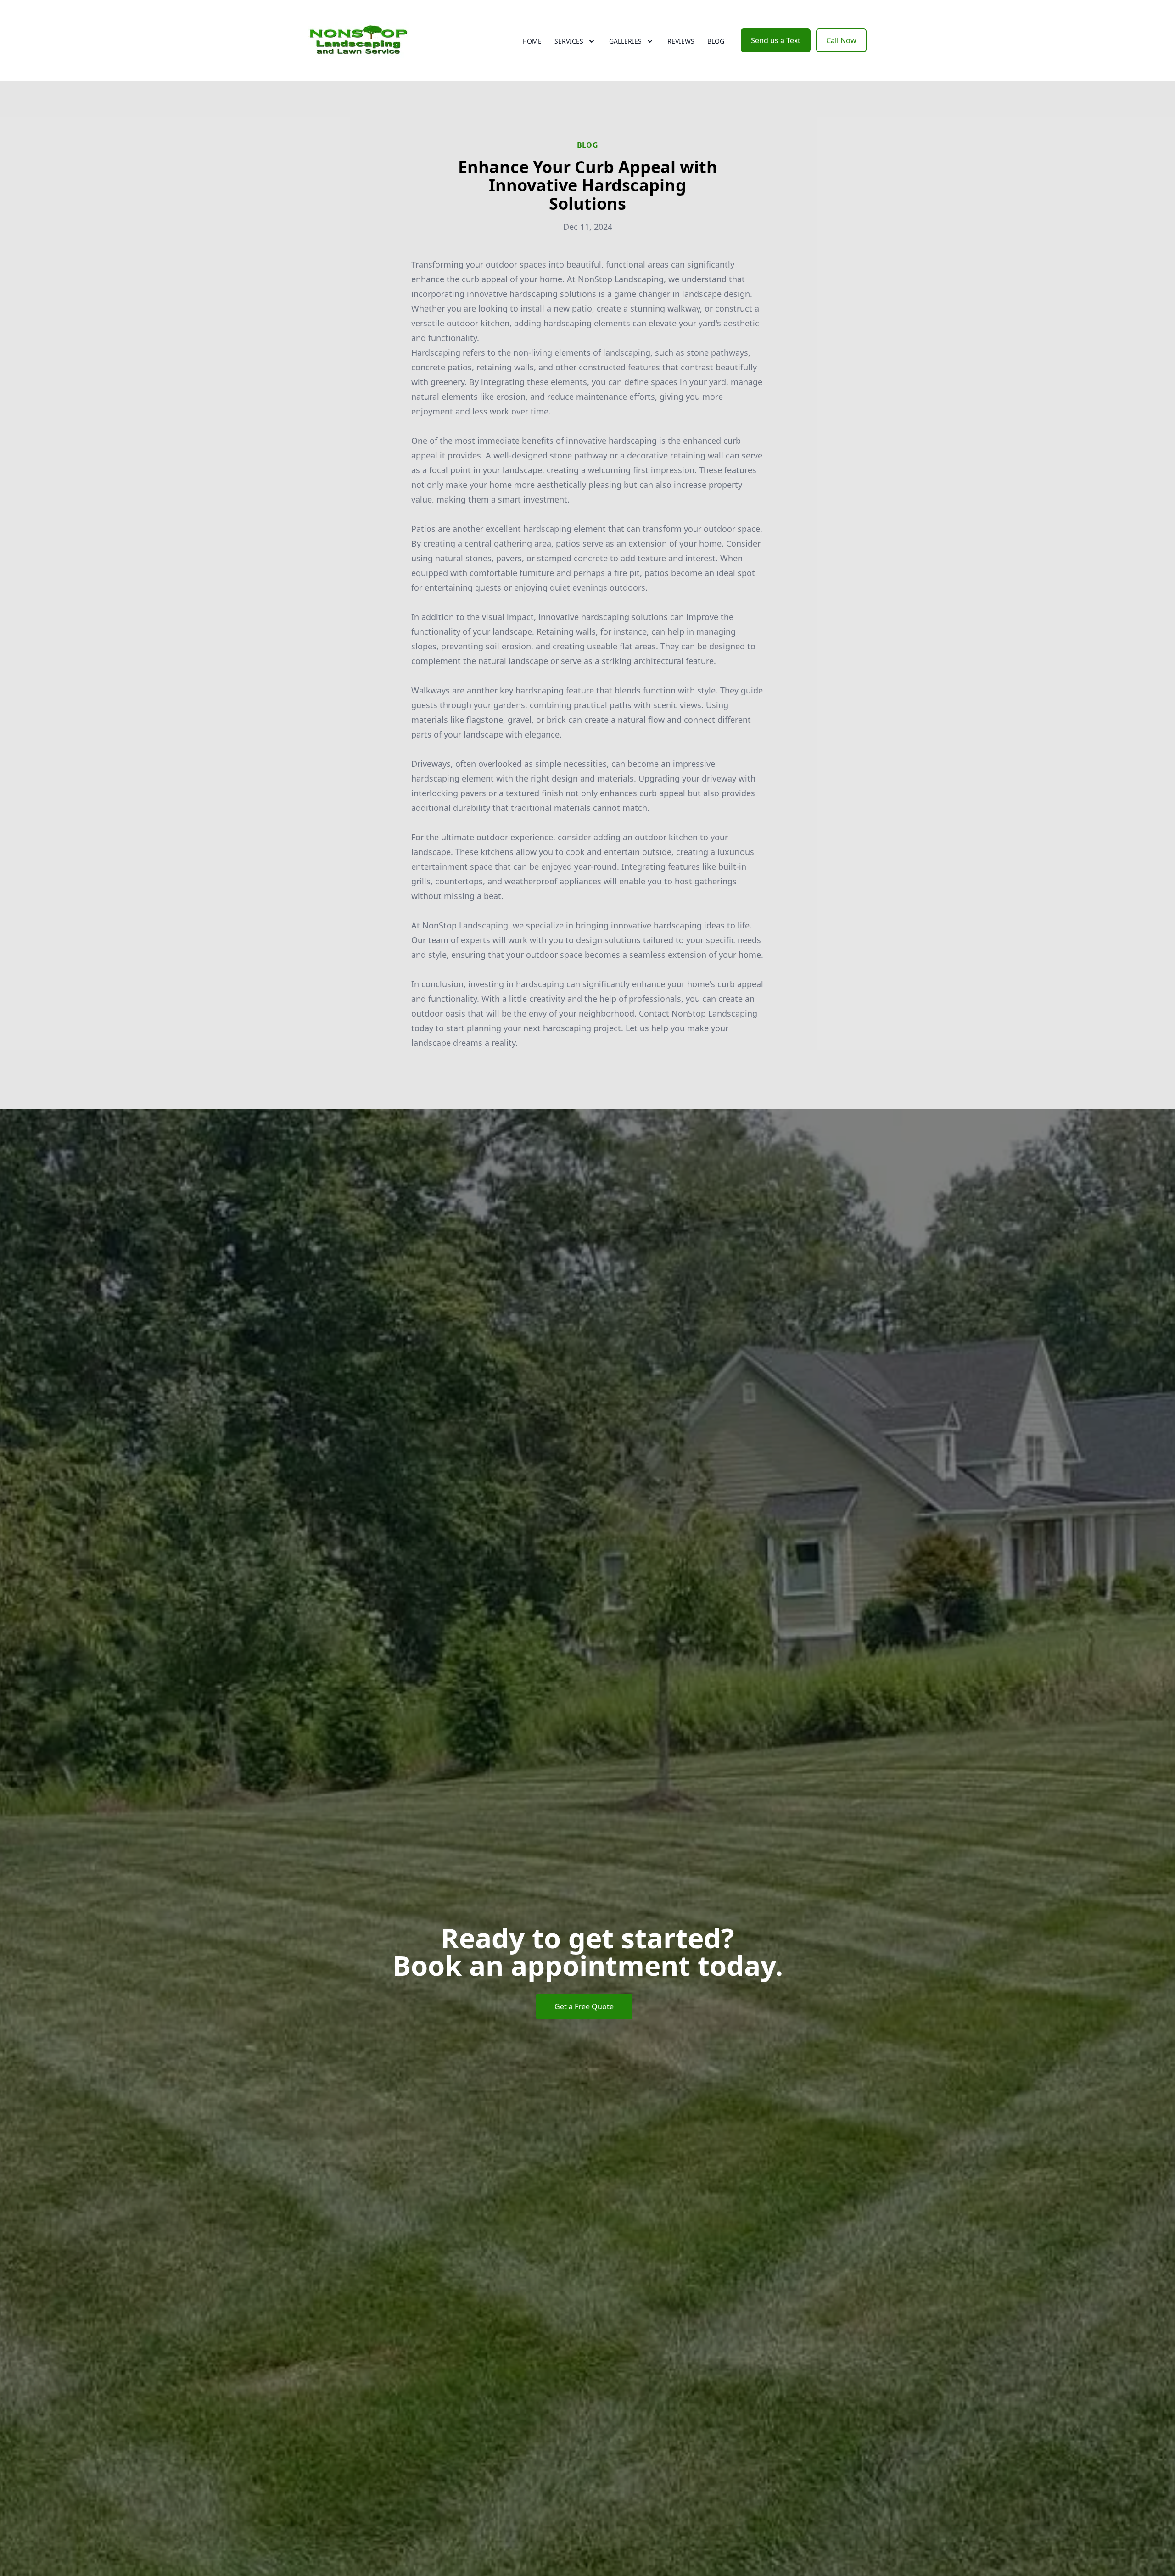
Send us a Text (776, 40)
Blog (716, 41)
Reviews (681, 41)
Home (532, 41)
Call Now (841, 40)
